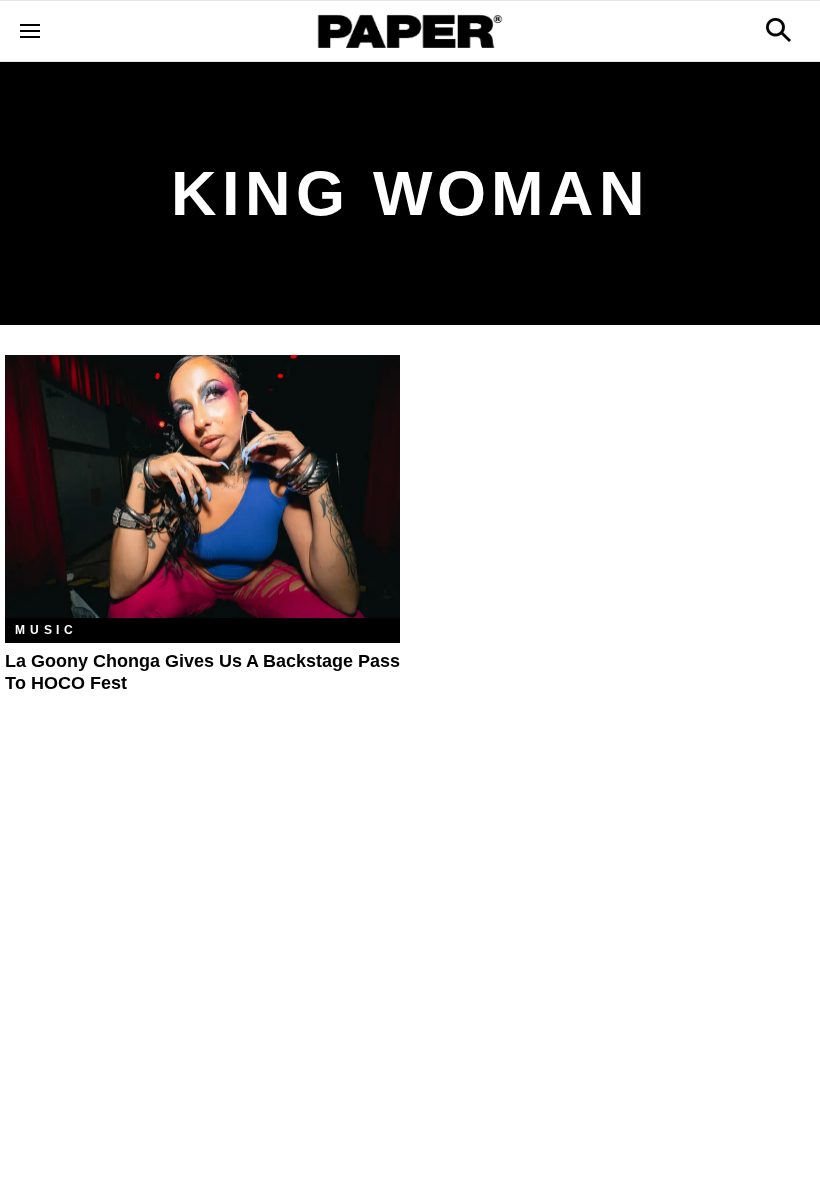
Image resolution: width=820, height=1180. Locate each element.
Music (46, 630)
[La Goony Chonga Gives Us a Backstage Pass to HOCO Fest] (202, 486)
